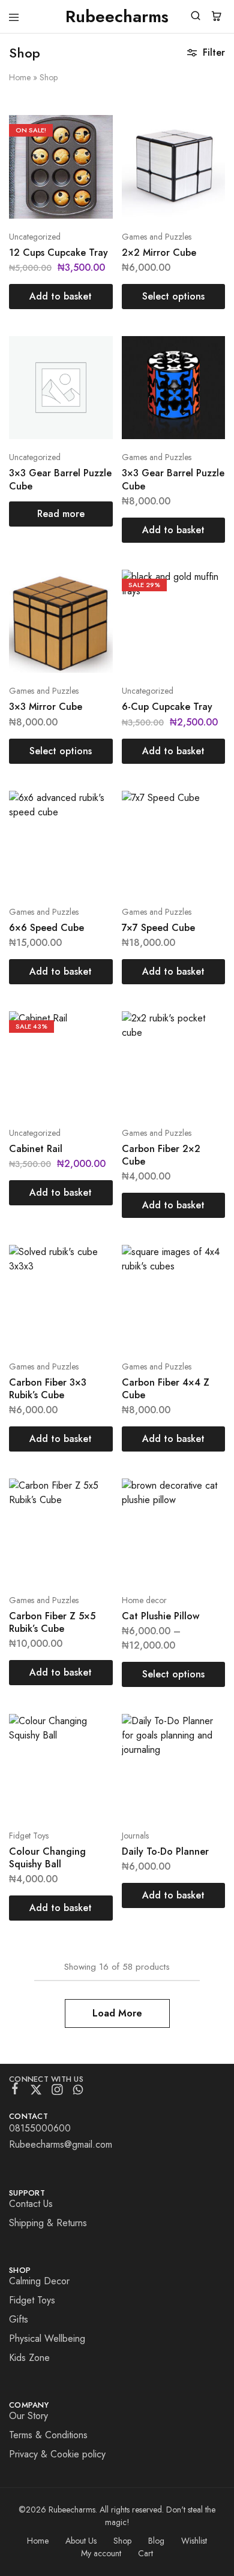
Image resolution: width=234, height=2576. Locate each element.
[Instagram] (57, 2092)
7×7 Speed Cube (158, 928)
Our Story (28, 2416)
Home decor (144, 1600)
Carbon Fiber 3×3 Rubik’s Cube (48, 1389)
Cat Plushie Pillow (160, 1616)
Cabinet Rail (36, 1149)
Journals (135, 1836)
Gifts (19, 2319)
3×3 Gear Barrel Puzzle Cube (60, 479)
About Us (81, 2541)
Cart (145, 2553)
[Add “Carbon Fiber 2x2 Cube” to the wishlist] (203, 1051)
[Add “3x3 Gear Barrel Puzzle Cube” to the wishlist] (91, 376)
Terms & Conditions (48, 2435)
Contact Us (31, 2204)
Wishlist (194, 2541)
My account (101, 2553)
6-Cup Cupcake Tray (167, 707)
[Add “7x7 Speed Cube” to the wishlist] (203, 831)
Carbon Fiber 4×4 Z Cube (166, 1389)
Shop (122, 2541)
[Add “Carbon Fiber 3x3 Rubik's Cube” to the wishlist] (91, 1285)
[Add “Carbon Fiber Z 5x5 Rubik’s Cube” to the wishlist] (91, 1518)
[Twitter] (36, 2092)
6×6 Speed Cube (46, 928)
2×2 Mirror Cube (159, 253)
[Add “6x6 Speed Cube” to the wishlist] (91, 831)
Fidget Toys (29, 1836)
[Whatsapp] (78, 2092)
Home (20, 77)
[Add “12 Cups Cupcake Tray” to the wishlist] (91, 155)
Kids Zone (29, 2358)
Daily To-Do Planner (165, 1851)
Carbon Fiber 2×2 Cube (161, 1155)
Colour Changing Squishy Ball (47, 1858)
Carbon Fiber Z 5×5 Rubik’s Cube (52, 1622)
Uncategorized (35, 237)
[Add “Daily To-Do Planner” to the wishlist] (203, 1754)
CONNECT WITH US (46, 2079)
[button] (61, 297)
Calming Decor (39, 2281)
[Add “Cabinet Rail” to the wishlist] (91, 1051)
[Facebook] (15, 2091)
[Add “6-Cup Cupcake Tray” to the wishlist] (203, 610)
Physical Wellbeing (47, 2338)
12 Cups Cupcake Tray (58, 253)
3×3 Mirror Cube (46, 707)
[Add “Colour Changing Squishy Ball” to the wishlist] (91, 1754)
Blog (156, 2541)
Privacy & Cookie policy (57, 2454)
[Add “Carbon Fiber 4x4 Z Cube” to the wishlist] (203, 1285)
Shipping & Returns (48, 2223)
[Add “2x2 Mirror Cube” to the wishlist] (203, 155)
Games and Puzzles (157, 237)
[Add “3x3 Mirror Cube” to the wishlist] (91, 610)
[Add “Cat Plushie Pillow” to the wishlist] (203, 1518)
